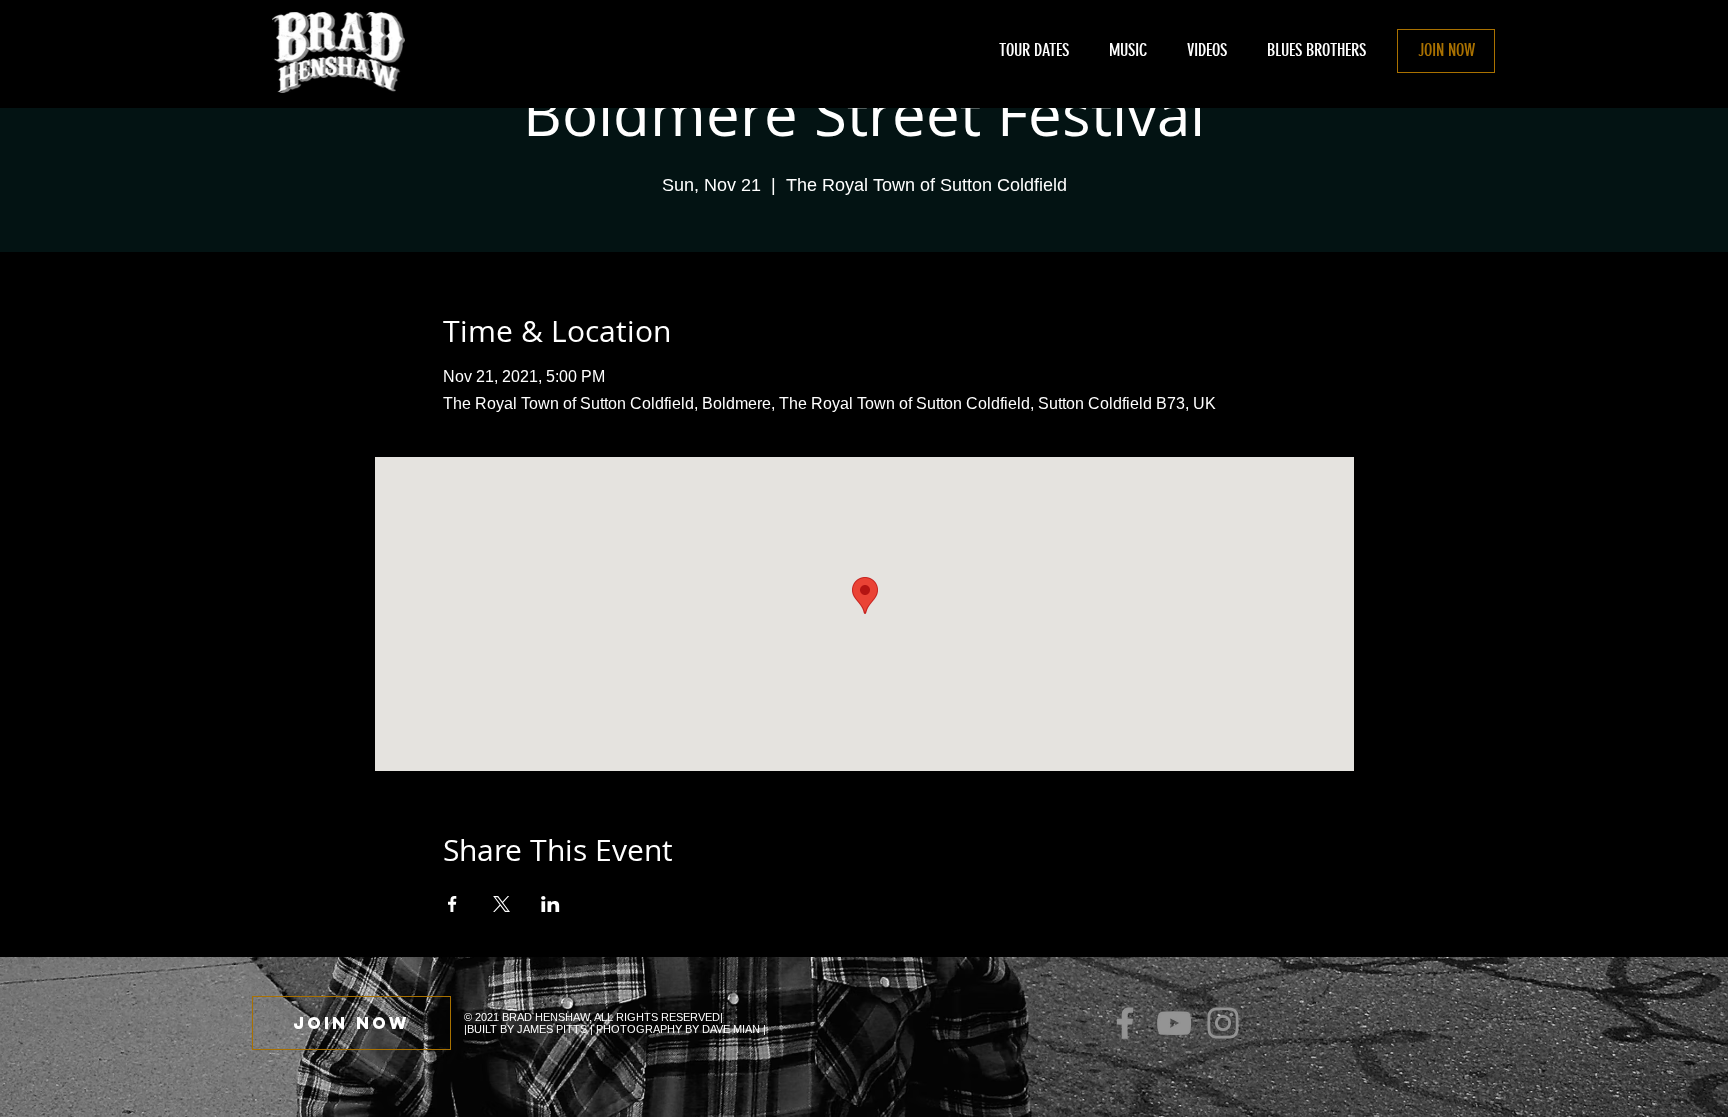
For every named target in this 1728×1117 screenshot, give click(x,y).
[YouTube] (1174, 1023)
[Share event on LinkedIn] (550, 904)
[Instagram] (1223, 1023)
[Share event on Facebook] (452, 904)
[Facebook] (1125, 1023)
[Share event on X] (501, 904)
